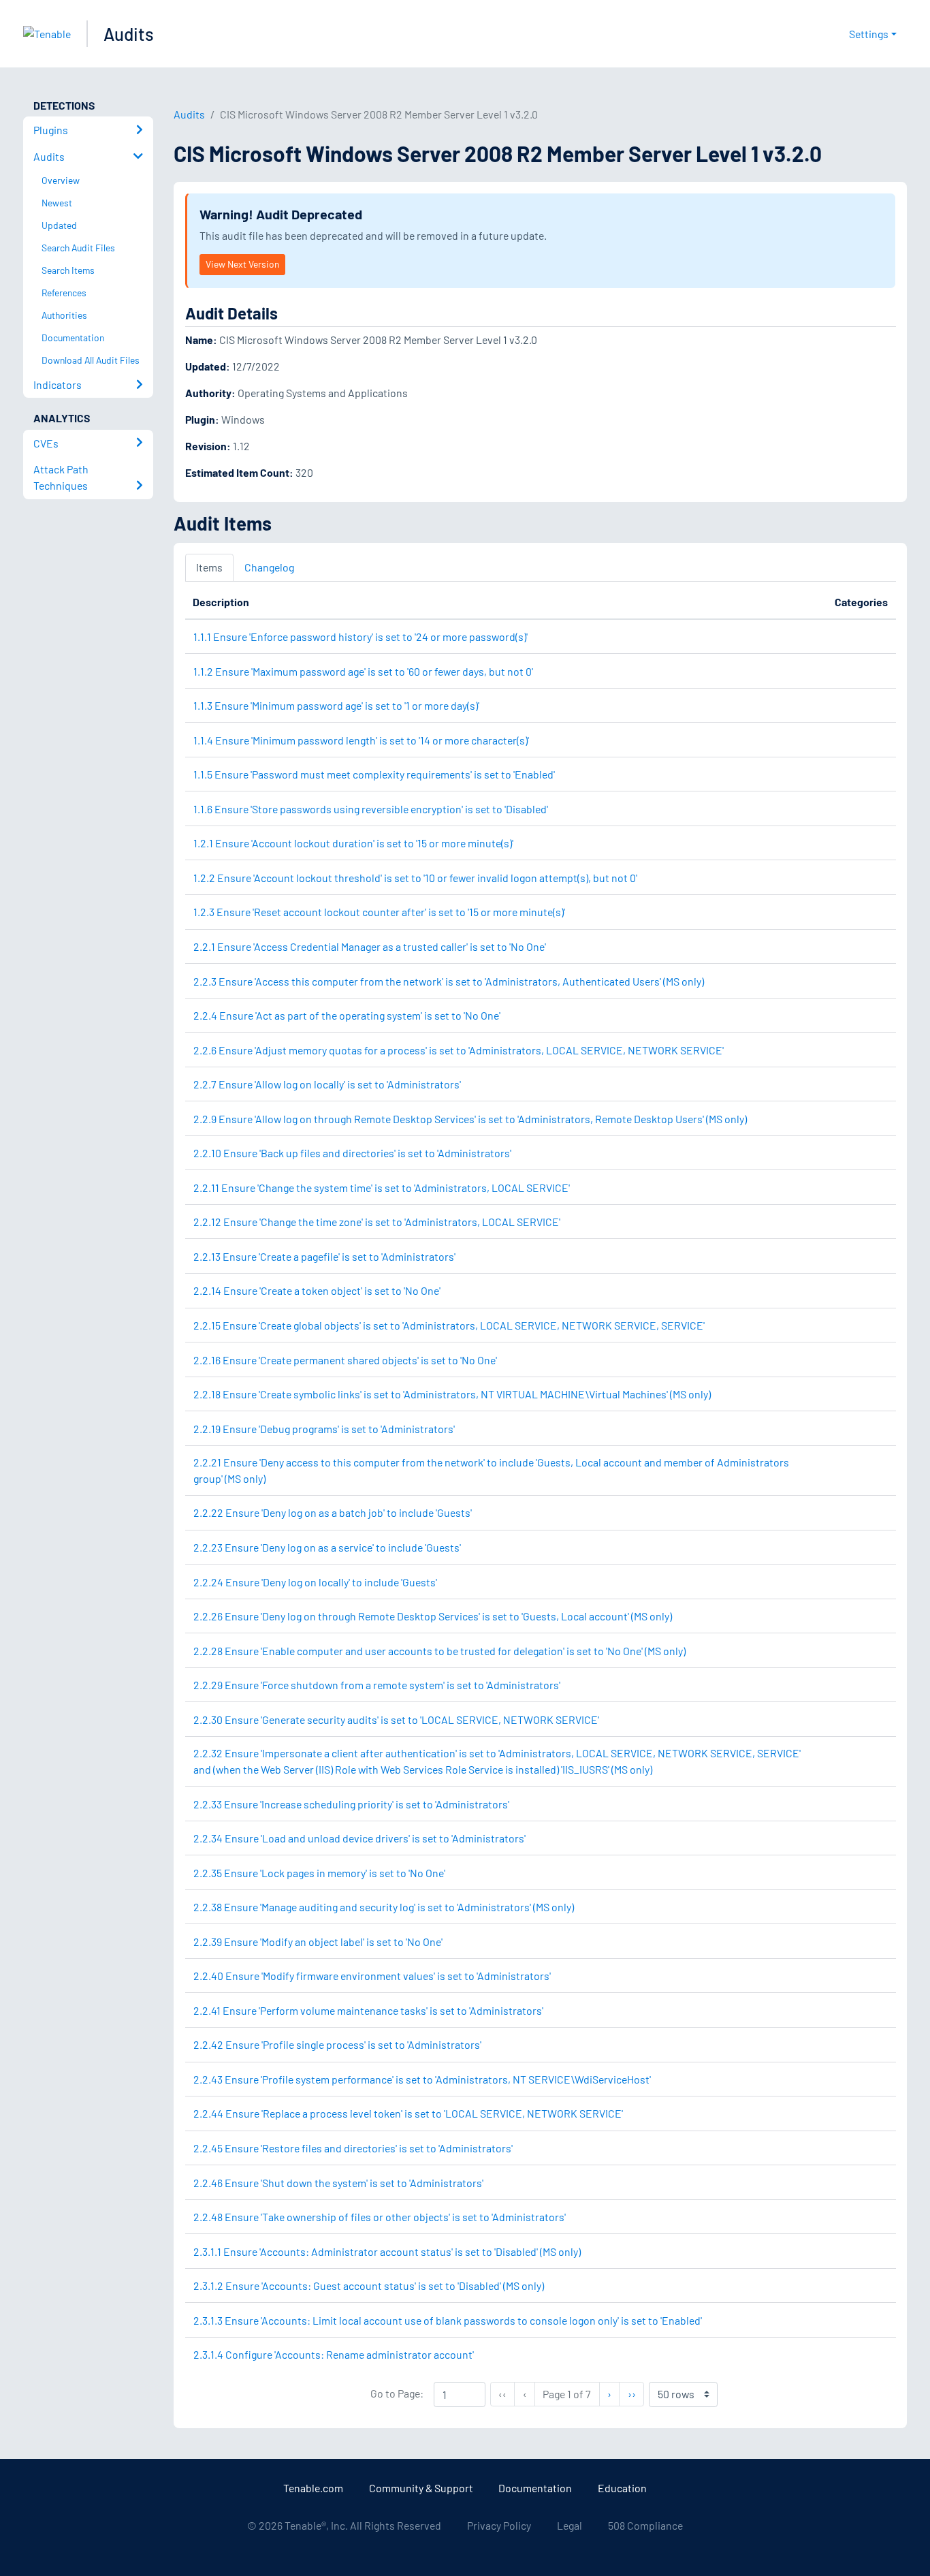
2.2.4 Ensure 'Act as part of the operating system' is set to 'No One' (347, 1015)
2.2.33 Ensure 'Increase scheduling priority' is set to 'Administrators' (351, 1804)
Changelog (269, 567)
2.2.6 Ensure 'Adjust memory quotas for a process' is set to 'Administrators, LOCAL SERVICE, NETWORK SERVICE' (459, 1050)
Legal (570, 2525)
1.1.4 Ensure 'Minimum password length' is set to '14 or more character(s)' (361, 740)
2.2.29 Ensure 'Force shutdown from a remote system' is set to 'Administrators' (377, 1685)
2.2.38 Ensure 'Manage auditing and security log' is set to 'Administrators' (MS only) (384, 1907)
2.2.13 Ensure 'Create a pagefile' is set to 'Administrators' (324, 1256)
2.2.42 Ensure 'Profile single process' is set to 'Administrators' (337, 2044)
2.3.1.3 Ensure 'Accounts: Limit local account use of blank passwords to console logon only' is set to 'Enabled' (448, 2320)
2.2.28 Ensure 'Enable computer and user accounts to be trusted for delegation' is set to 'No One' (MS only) (439, 1651)
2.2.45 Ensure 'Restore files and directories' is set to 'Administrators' (353, 2148)
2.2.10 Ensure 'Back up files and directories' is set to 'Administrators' (352, 1153)
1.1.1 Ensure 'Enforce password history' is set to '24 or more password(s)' (360, 637)
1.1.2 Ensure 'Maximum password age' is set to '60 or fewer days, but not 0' (363, 671)
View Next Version (242, 264)
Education (622, 2488)
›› (636, 2393)
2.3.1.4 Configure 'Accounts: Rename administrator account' (334, 2354)
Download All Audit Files (91, 360)
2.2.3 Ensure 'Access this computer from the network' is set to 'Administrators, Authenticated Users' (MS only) (449, 981)
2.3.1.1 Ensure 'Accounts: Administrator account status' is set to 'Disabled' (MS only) (387, 2251)
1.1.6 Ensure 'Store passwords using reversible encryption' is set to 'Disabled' (371, 809)
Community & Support (421, 2488)
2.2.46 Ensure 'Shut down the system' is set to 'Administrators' (338, 2183)
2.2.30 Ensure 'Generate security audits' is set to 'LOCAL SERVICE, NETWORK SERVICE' (396, 1719)
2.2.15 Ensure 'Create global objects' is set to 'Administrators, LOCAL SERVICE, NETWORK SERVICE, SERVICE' (449, 1325)
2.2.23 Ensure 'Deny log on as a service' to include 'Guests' (327, 1547)
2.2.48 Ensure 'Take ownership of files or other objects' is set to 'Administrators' (380, 2217)
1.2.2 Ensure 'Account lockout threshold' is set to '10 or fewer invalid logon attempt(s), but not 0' (415, 878)
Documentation (535, 2488)
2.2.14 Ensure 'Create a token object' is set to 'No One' (317, 1290)
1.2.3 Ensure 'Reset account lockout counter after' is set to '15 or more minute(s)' (379, 912)
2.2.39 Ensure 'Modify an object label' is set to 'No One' (318, 1942)
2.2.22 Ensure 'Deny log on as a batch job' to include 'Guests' (333, 1512)
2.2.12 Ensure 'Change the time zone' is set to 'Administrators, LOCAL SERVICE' (377, 1222)
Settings (869, 34)
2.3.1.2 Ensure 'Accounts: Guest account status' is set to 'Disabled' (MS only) (369, 2286)
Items (209, 567)
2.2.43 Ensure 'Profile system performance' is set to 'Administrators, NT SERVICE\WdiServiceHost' (422, 2079)
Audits (129, 34)
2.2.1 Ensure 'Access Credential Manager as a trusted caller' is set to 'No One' (370, 946)
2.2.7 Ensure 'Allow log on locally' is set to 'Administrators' (327, 1084)
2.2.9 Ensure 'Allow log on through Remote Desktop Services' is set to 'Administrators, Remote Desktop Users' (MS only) (470, 1119)
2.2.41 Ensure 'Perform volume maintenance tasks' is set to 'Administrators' (368, 2010)
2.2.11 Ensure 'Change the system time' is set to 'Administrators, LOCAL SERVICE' (382, 1188)
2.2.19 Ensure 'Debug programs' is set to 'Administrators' (324, 1429)
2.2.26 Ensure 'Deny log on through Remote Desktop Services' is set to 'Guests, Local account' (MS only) (433, 1616)
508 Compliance (645, 2525)
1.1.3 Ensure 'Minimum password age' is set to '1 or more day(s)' (336, 705)
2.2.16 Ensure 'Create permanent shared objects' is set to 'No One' (345, 1360)
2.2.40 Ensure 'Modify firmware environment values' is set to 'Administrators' (372, 1976)
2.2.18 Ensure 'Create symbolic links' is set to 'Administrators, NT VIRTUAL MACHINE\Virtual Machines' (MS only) (452, 1394)
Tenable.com (313, 2488)
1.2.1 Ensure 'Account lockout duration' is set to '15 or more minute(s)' (353, 843)
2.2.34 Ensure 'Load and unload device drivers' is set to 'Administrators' (359, 1838)
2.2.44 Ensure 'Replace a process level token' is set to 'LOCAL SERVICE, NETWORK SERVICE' (408, 2113)
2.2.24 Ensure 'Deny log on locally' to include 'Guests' (315, 1582)
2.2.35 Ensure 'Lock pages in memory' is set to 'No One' (319, 1873)
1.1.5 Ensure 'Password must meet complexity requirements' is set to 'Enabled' (374, 774)
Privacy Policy (499, 2525)
